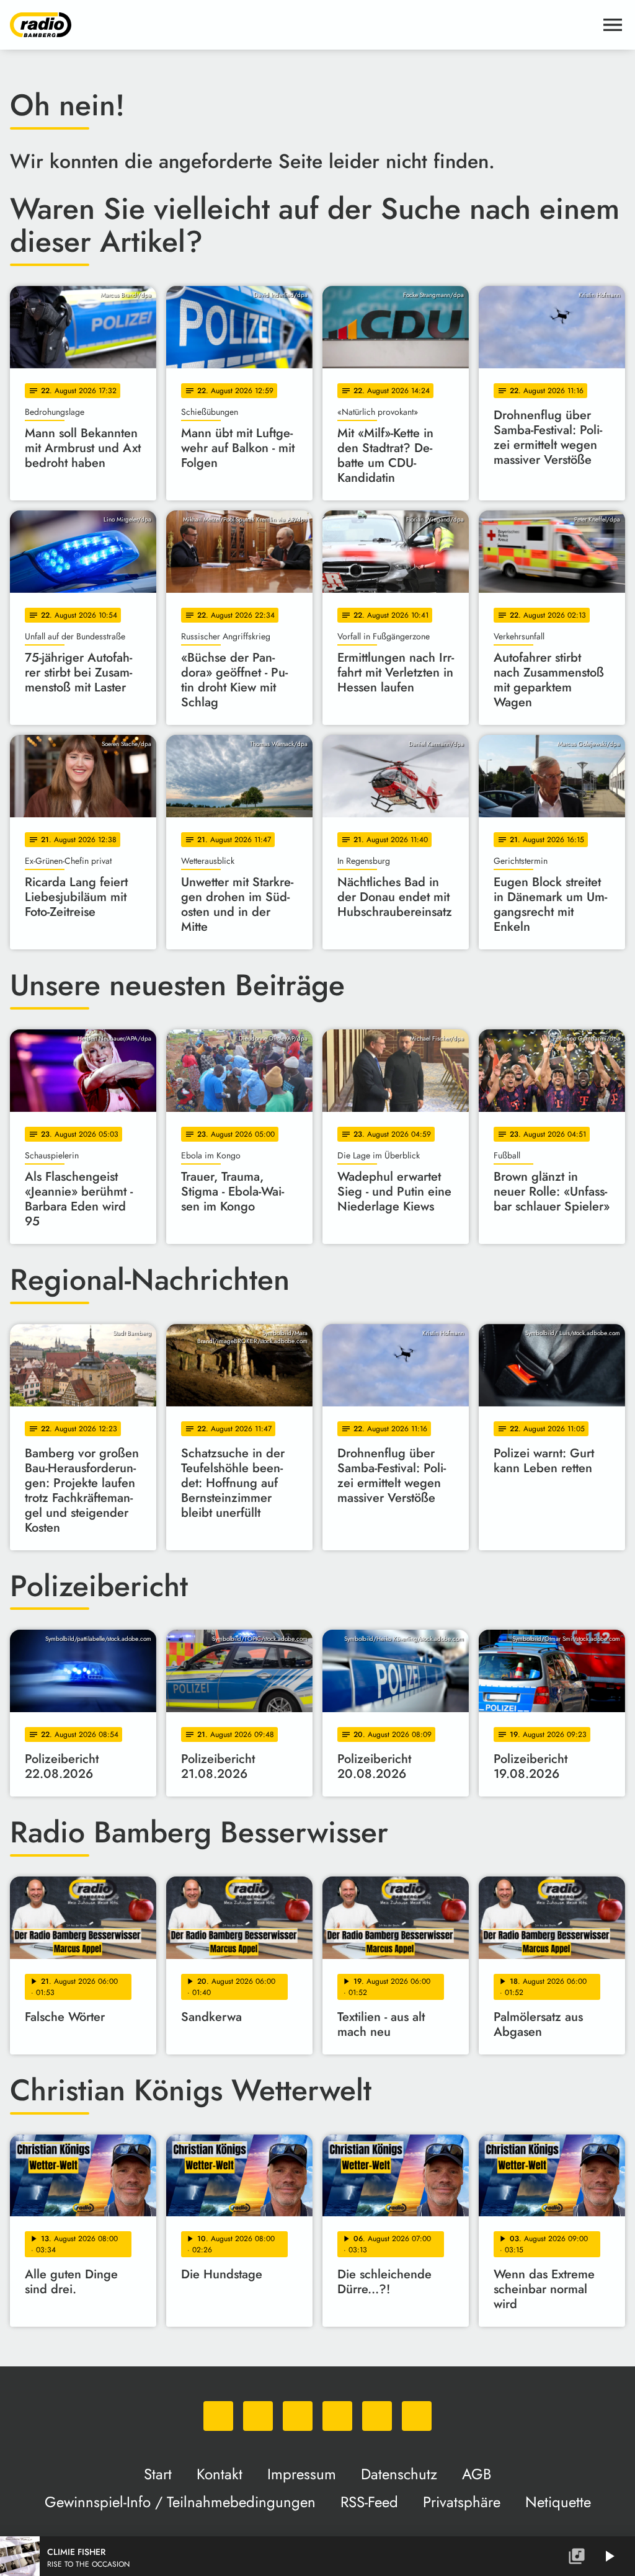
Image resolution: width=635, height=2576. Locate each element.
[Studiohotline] (417, 2416)
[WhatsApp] (218, 2416)
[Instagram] (298, 2416)
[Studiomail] (377, 2416)
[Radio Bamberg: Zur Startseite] (303, 25)
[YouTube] (337, 2416)
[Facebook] (258, 2416)
